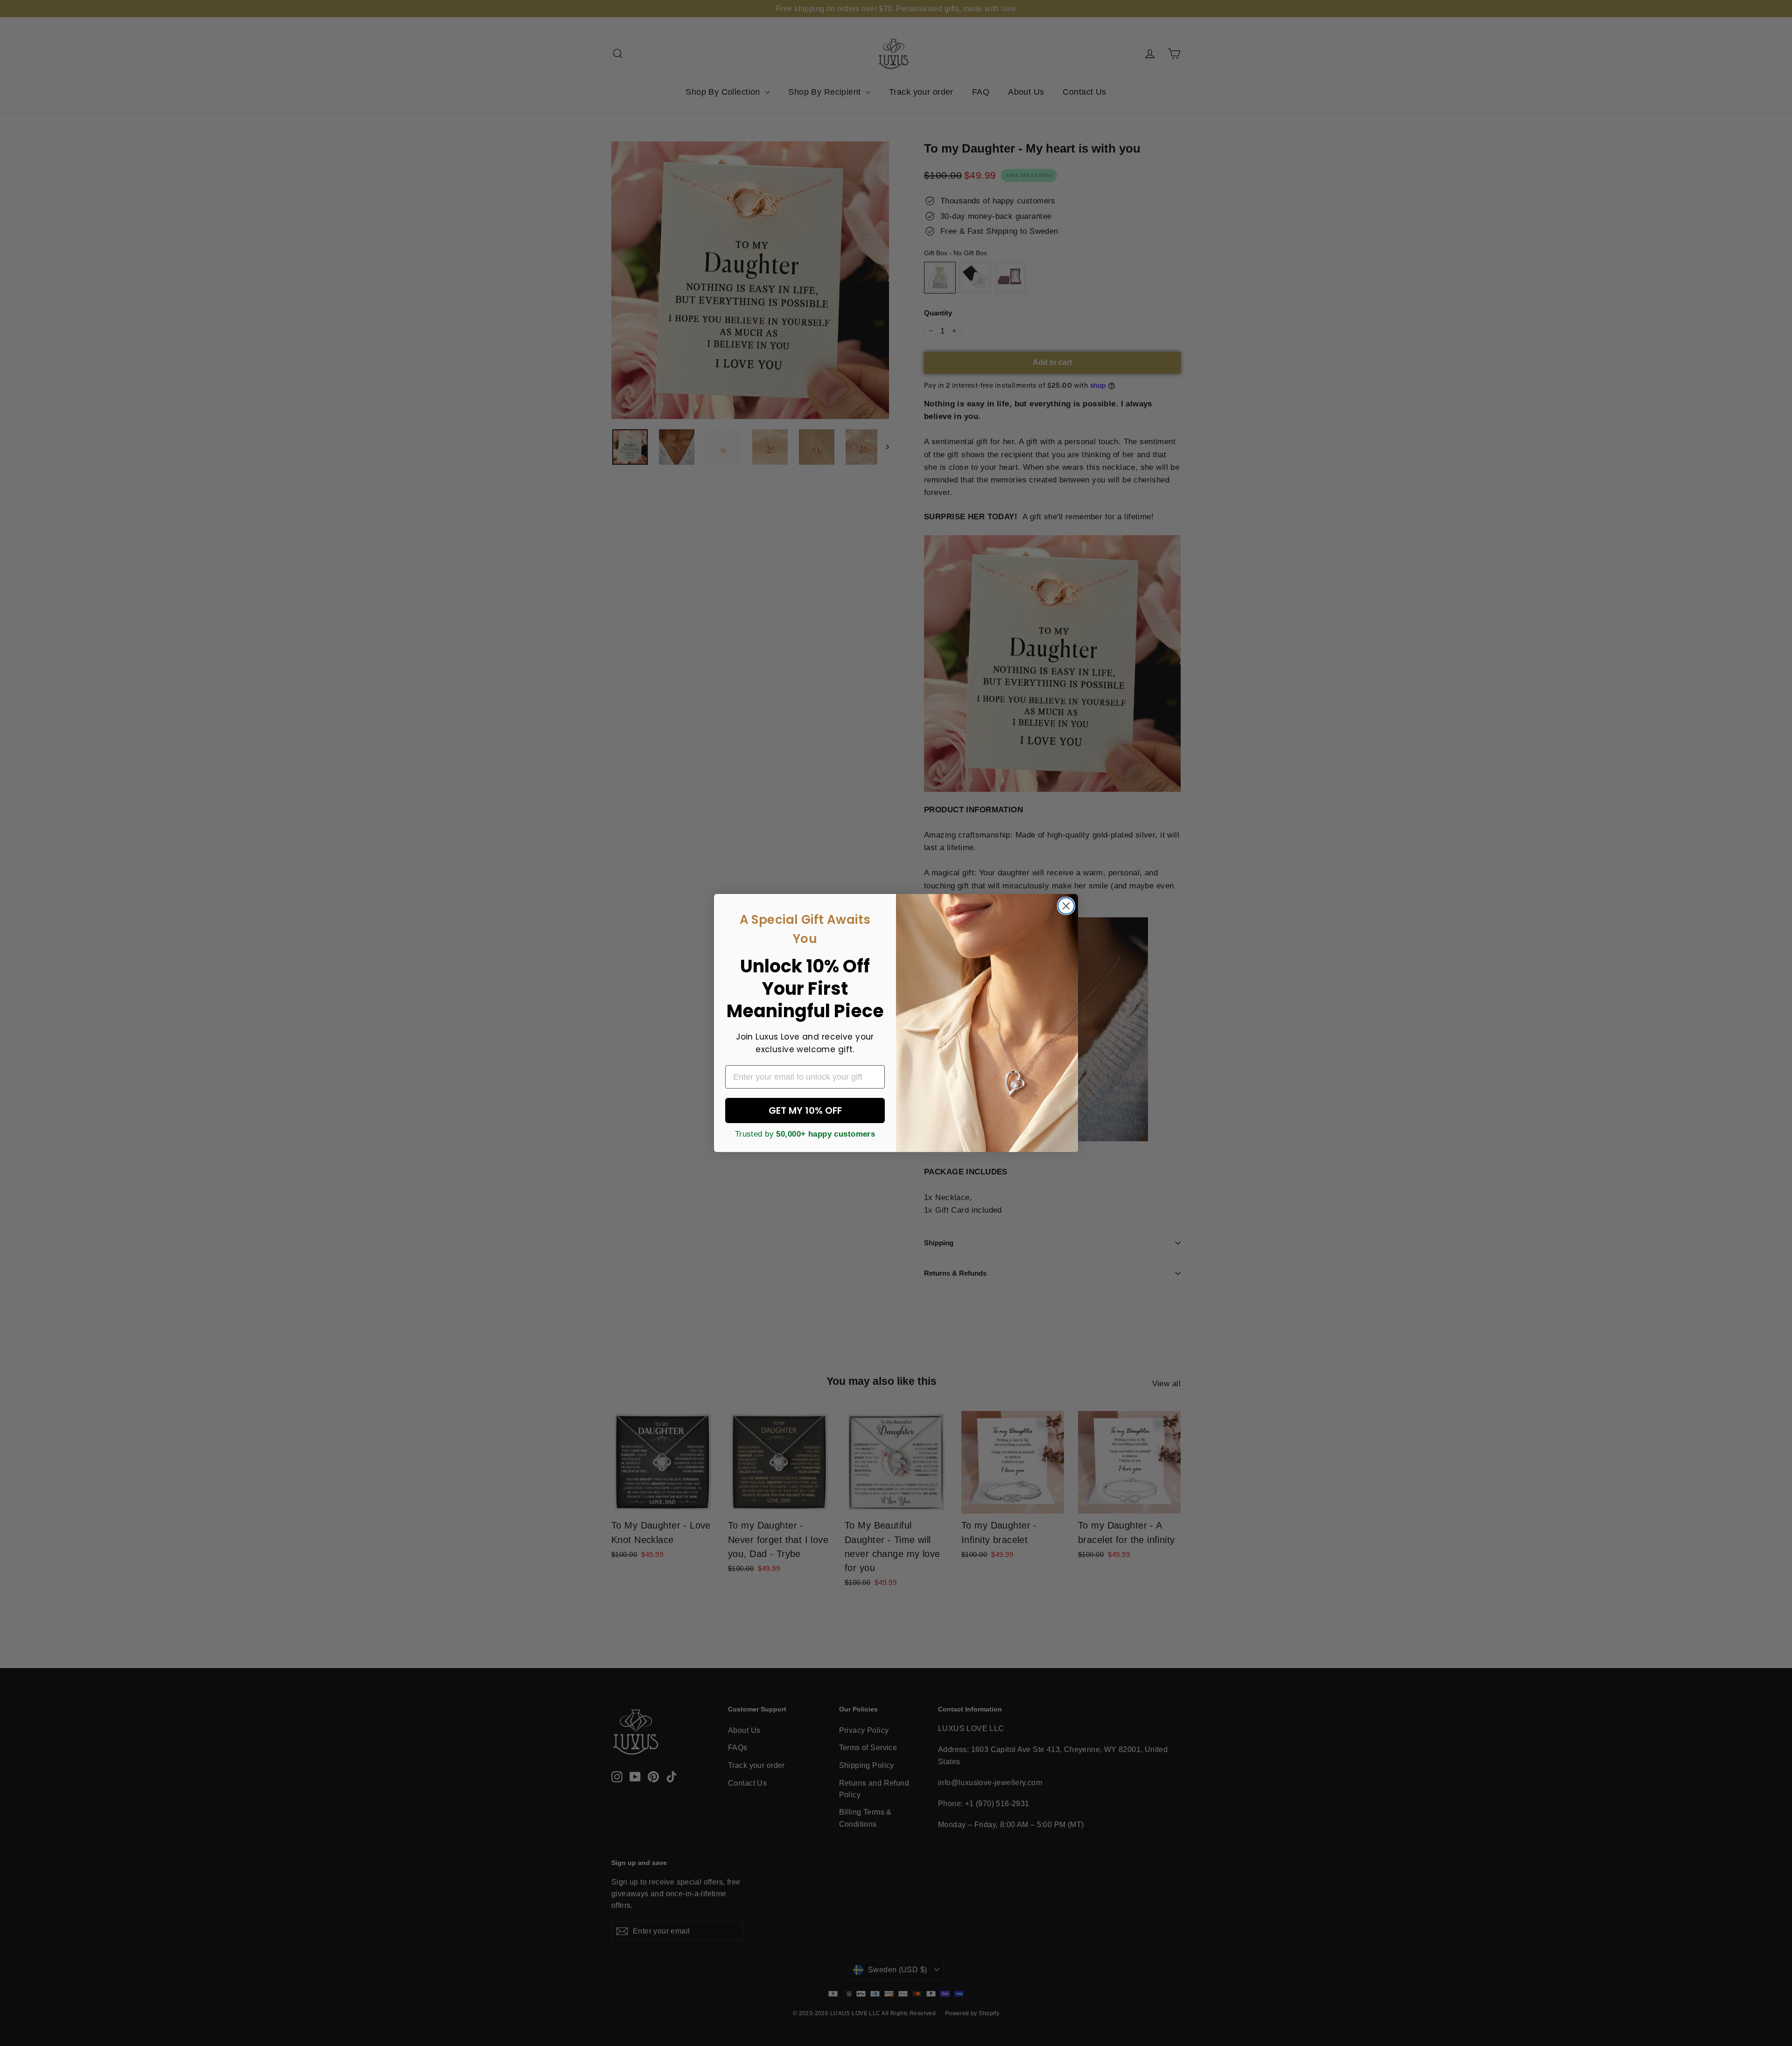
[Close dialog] (1066, 906)
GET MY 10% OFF (805, 1110)
